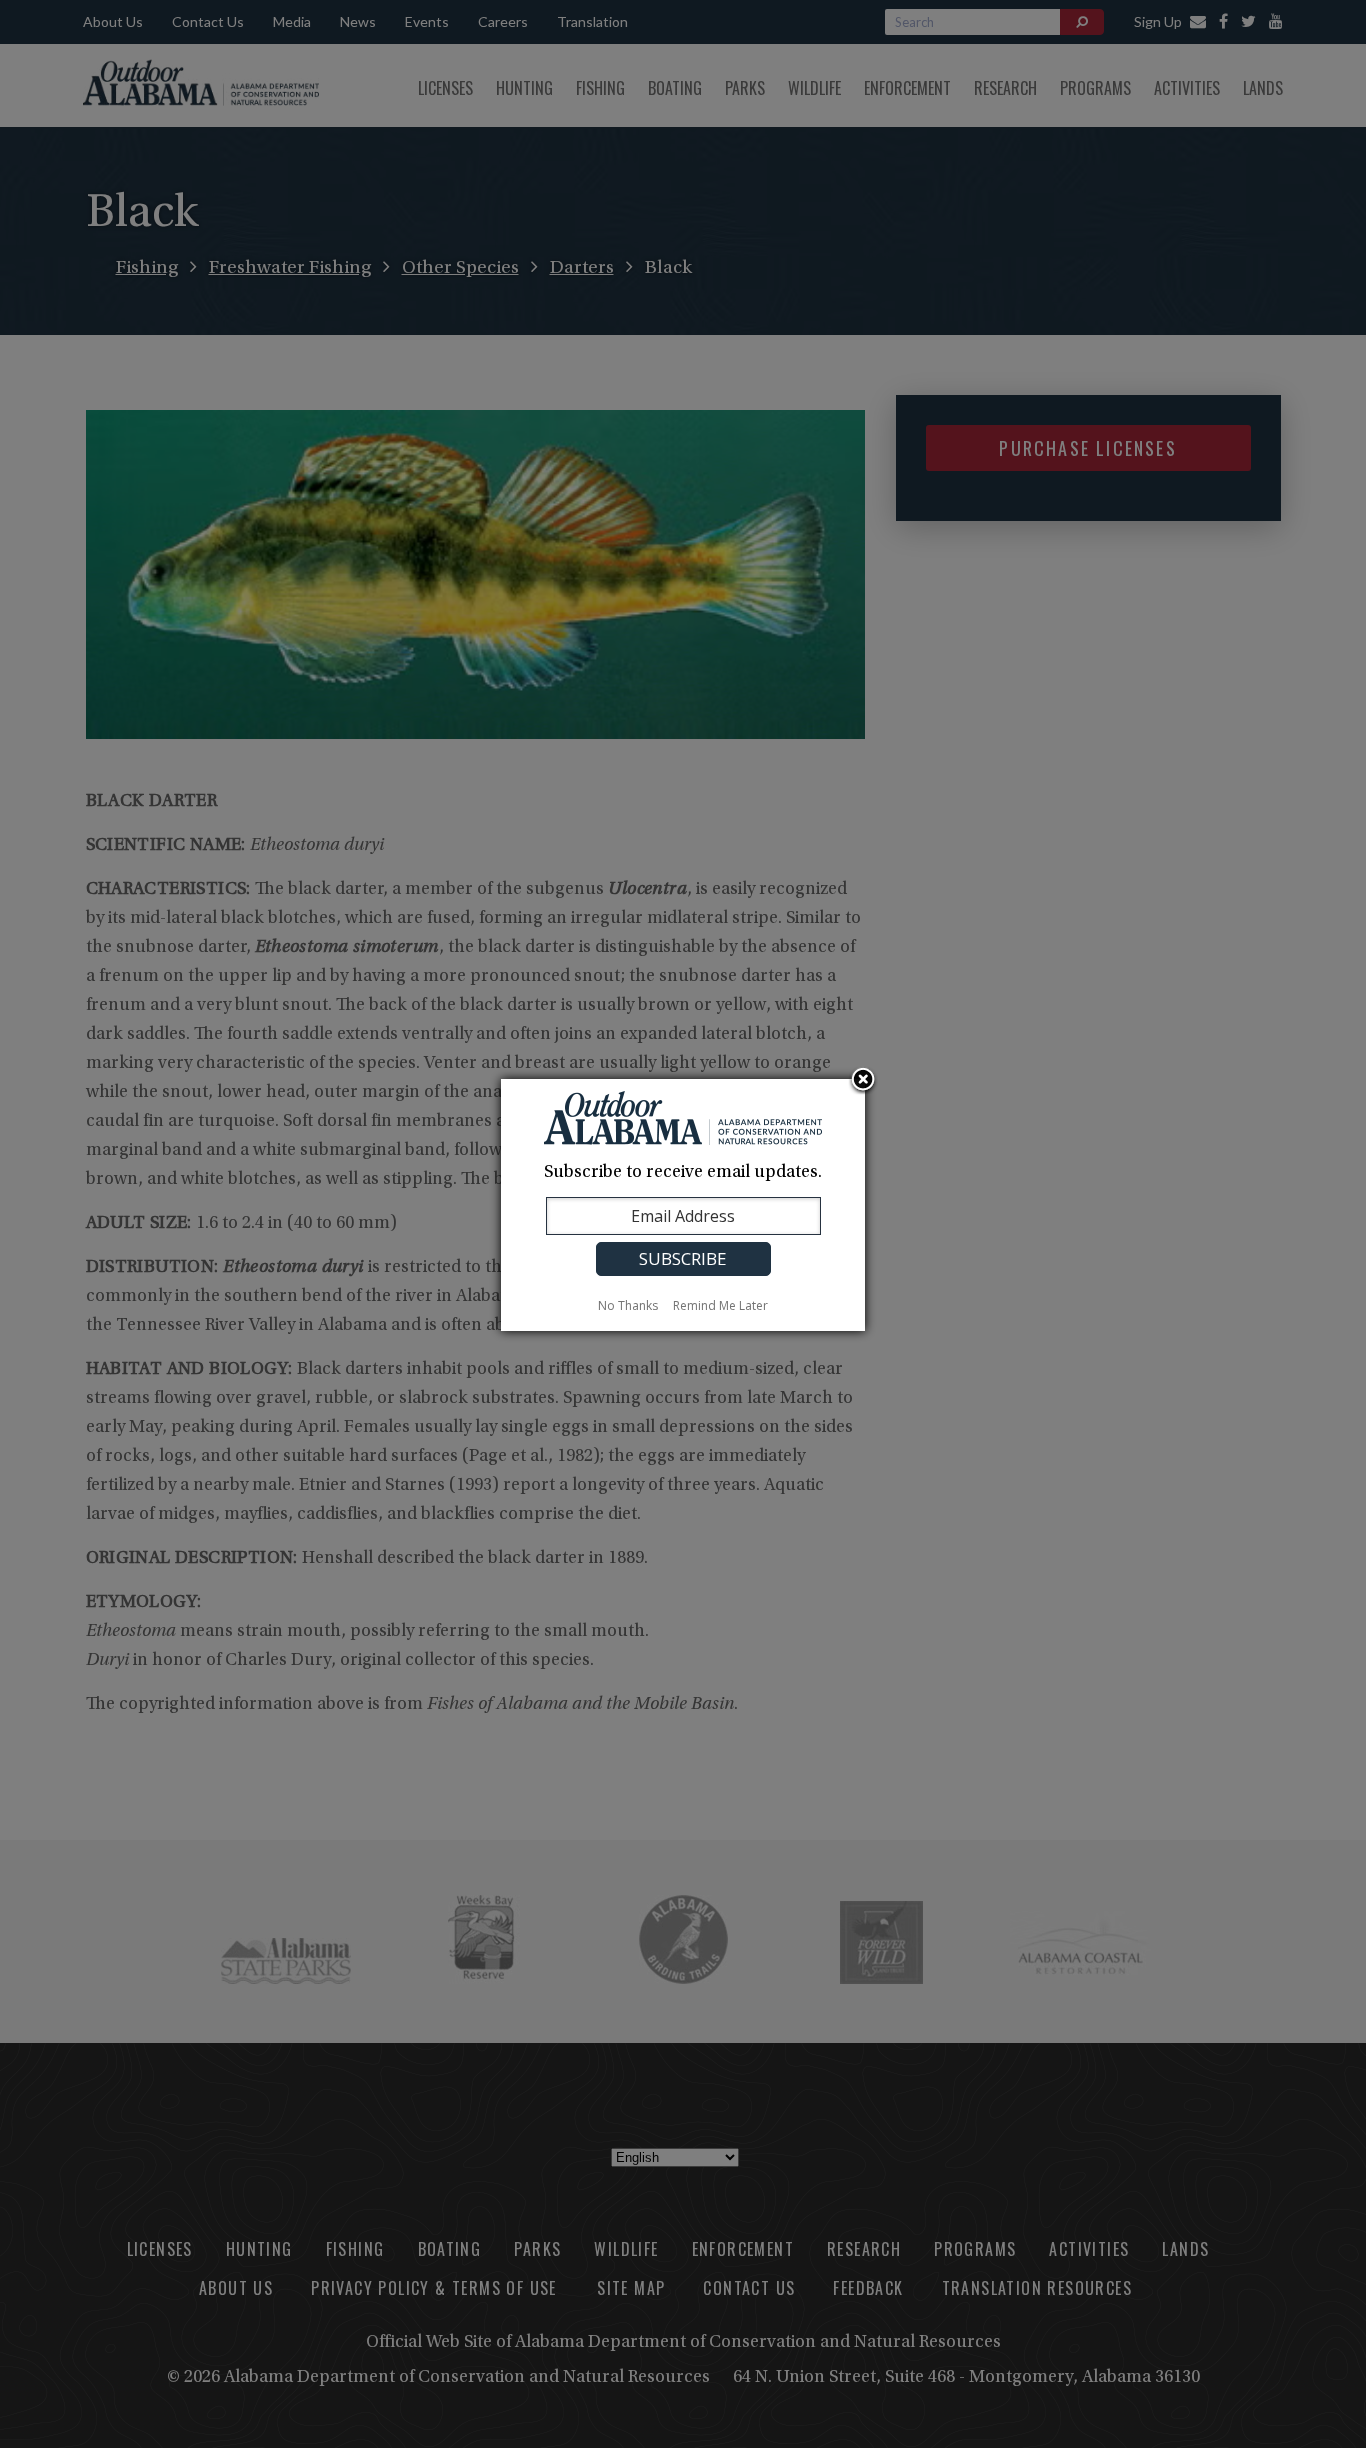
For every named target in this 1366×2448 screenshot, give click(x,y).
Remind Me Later (720, 1305)
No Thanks (628, 1305)
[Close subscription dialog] (863, 1081)
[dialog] (683, 1205)
